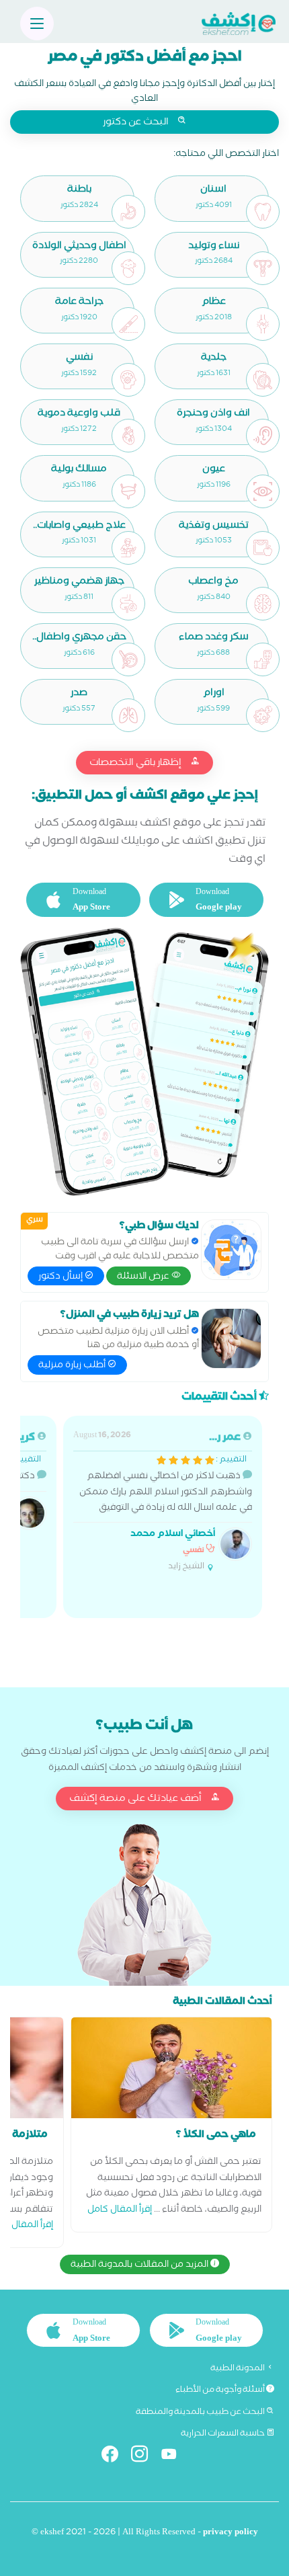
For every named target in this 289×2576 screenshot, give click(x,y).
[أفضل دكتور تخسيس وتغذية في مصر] (263, 548)
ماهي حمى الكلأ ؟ (216, 2136)
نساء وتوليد (214, 247)
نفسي (79, 359)
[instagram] (145, 2457)
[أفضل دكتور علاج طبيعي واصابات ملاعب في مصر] (128, 548)
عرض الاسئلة (144, 1277)
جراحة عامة (79, 303)
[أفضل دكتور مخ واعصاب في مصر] (263, 604)
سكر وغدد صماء (214, 638)
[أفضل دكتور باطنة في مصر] (128, 212)
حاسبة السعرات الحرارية (223, 2434)
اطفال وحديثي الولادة (79, 247)
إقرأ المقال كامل (120, 2211)
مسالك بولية (79, 470)
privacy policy (231, 2533)
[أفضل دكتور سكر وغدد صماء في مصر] (263, 659)
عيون (214, 470)
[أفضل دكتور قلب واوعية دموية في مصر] (128, 436)
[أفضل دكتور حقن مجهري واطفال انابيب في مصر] (128, 659)
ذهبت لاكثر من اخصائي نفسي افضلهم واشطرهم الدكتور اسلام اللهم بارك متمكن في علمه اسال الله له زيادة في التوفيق (163, 1502)
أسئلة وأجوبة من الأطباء (221, 2390)
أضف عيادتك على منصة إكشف (136, 1800)
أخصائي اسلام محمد (173, 1535)
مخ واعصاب (213, 582)
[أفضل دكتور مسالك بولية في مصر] (128, 491)
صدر (79, 694)
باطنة (79, 191)
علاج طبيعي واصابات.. (79, 527)
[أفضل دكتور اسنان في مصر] (263, 212)
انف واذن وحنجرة (213, 414)
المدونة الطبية (238, 2369)
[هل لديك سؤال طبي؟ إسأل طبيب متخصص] (231, 1250)
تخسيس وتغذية (214, 527)
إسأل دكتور (61, 1277)
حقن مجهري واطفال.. (79, 638)
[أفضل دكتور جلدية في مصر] (263, 380)
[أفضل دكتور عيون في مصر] (263, 491)
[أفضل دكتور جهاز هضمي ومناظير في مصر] (128, 604)
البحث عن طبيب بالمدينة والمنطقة (201, 2413)
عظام (214, 303)
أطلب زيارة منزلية (73, 1366)
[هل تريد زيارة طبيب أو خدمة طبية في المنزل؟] (231, 1338)
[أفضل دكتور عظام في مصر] (263, 324)
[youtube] (174, 2457)
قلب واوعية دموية (79, 414)
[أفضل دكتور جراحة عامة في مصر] (128, 324)
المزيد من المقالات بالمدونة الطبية (140, 2265)
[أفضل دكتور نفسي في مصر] (128, 380)
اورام (214, 694)
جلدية (214, 359)
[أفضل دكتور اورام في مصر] (263, 715)
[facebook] (115, 2457)
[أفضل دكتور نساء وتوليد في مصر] (263, 268)
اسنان (213, 191)
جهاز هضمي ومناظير (79, 582)
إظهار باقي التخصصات (136, 764)
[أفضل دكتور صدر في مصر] (128, 715)
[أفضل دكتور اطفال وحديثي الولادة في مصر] (128, 268)
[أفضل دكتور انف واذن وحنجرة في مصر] (263, 436)
